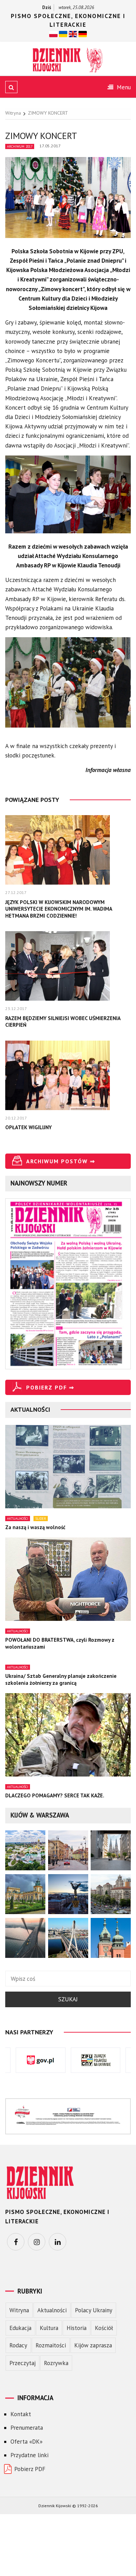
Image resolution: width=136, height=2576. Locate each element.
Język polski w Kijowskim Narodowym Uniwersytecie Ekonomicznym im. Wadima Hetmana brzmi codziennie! (59, 909)
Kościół (104, 2328)
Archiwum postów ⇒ (61, 1161)
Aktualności (18, 1519)
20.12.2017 (16, 1118)
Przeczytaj (22, 2363)
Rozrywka (56, 2363)
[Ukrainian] (63, 34)
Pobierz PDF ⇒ (50, 1387)
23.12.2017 (16, 1008)
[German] (83, 34)
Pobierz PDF (30, 2469)
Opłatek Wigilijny (28, 1127)
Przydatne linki (29, 2455)
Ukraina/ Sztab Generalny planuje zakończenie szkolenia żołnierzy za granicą (61, 1679)
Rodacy (18, 2345)
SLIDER (41, 1519)
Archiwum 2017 (20, 146)
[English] (73, 34)
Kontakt (21, 2414)
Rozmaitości (51, 2345)
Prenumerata (27, 2428)
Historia (77, 2328)
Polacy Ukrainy (94, 2310)
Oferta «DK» (27, 2442)
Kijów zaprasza (93, 2345)
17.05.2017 (50, 146)
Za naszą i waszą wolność (35, 1527)
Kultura (49, 2328)
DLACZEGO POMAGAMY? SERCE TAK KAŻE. (55, 1795)
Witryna (19, 2310)
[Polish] (53, 34)
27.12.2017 (16, 892)
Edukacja (20, 2328)
